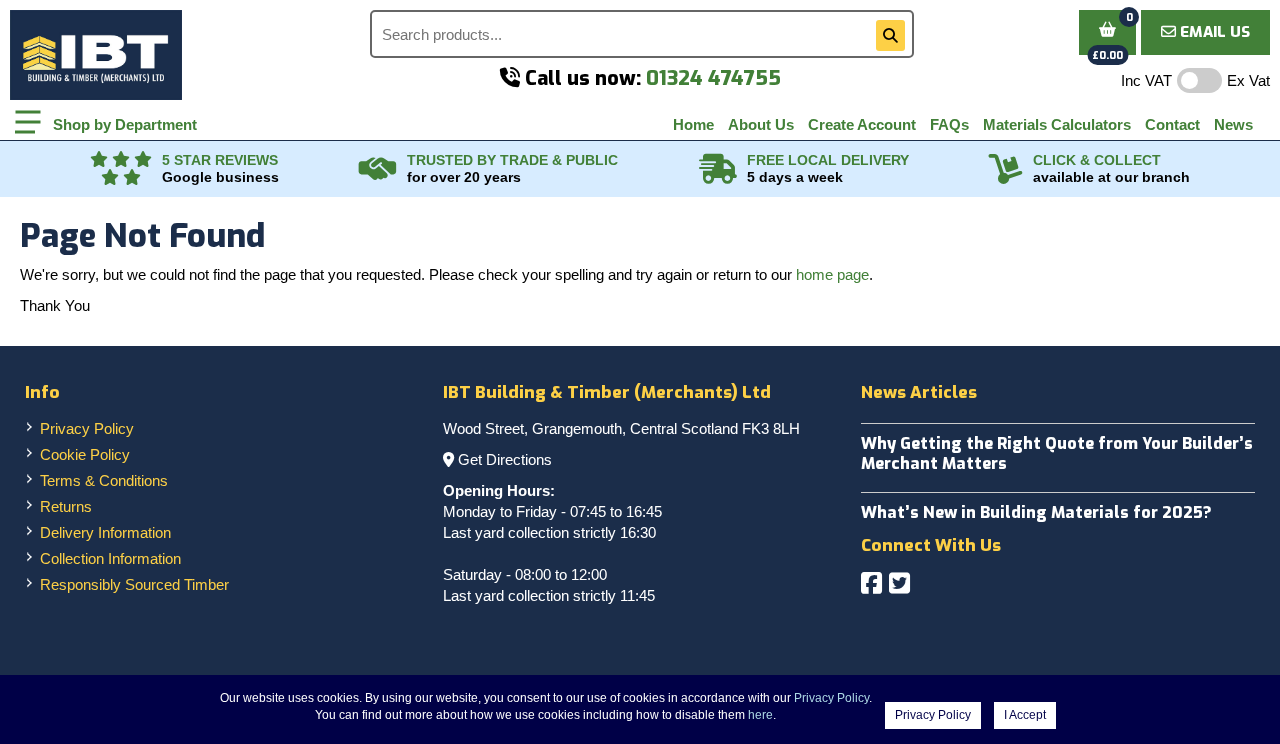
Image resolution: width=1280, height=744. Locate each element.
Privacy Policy (87, 428)
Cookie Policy (85, 454)
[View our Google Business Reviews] (121, 169)
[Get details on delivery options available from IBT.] (718, 169)
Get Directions (505, 459)
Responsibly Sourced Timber (134, 584)
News (1233, 124)
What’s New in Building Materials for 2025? (1036, 512)
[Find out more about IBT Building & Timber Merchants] (378, 169)
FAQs (949, 124)
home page (832, 274)
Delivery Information (105, 532)
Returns (66, 506)
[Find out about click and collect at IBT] (1006, 169)
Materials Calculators (1057, 124)
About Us (761, 124)
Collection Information (110, 558)
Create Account (862, 124)
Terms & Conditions (104, 480)
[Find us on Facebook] (871, 583)
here (760, 715)
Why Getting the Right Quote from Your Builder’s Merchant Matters (1057, 453)
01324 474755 (713, 78)
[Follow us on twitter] (899, 583)
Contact (1172, 124)
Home (693, 124)
